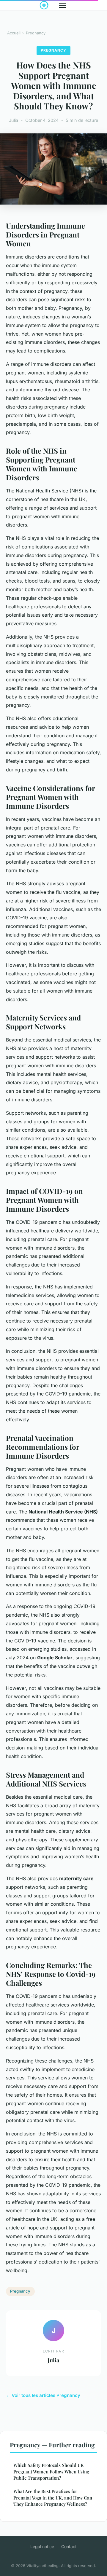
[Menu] (62, 5)
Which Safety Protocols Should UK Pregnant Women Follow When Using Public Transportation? (51, 2471)
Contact (69, 2547)
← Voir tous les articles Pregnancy (43, 2395)
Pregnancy (36, 33)
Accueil (14, 33)
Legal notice (42, 2547)
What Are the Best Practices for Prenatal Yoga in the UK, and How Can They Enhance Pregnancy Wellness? (53, 2498)
